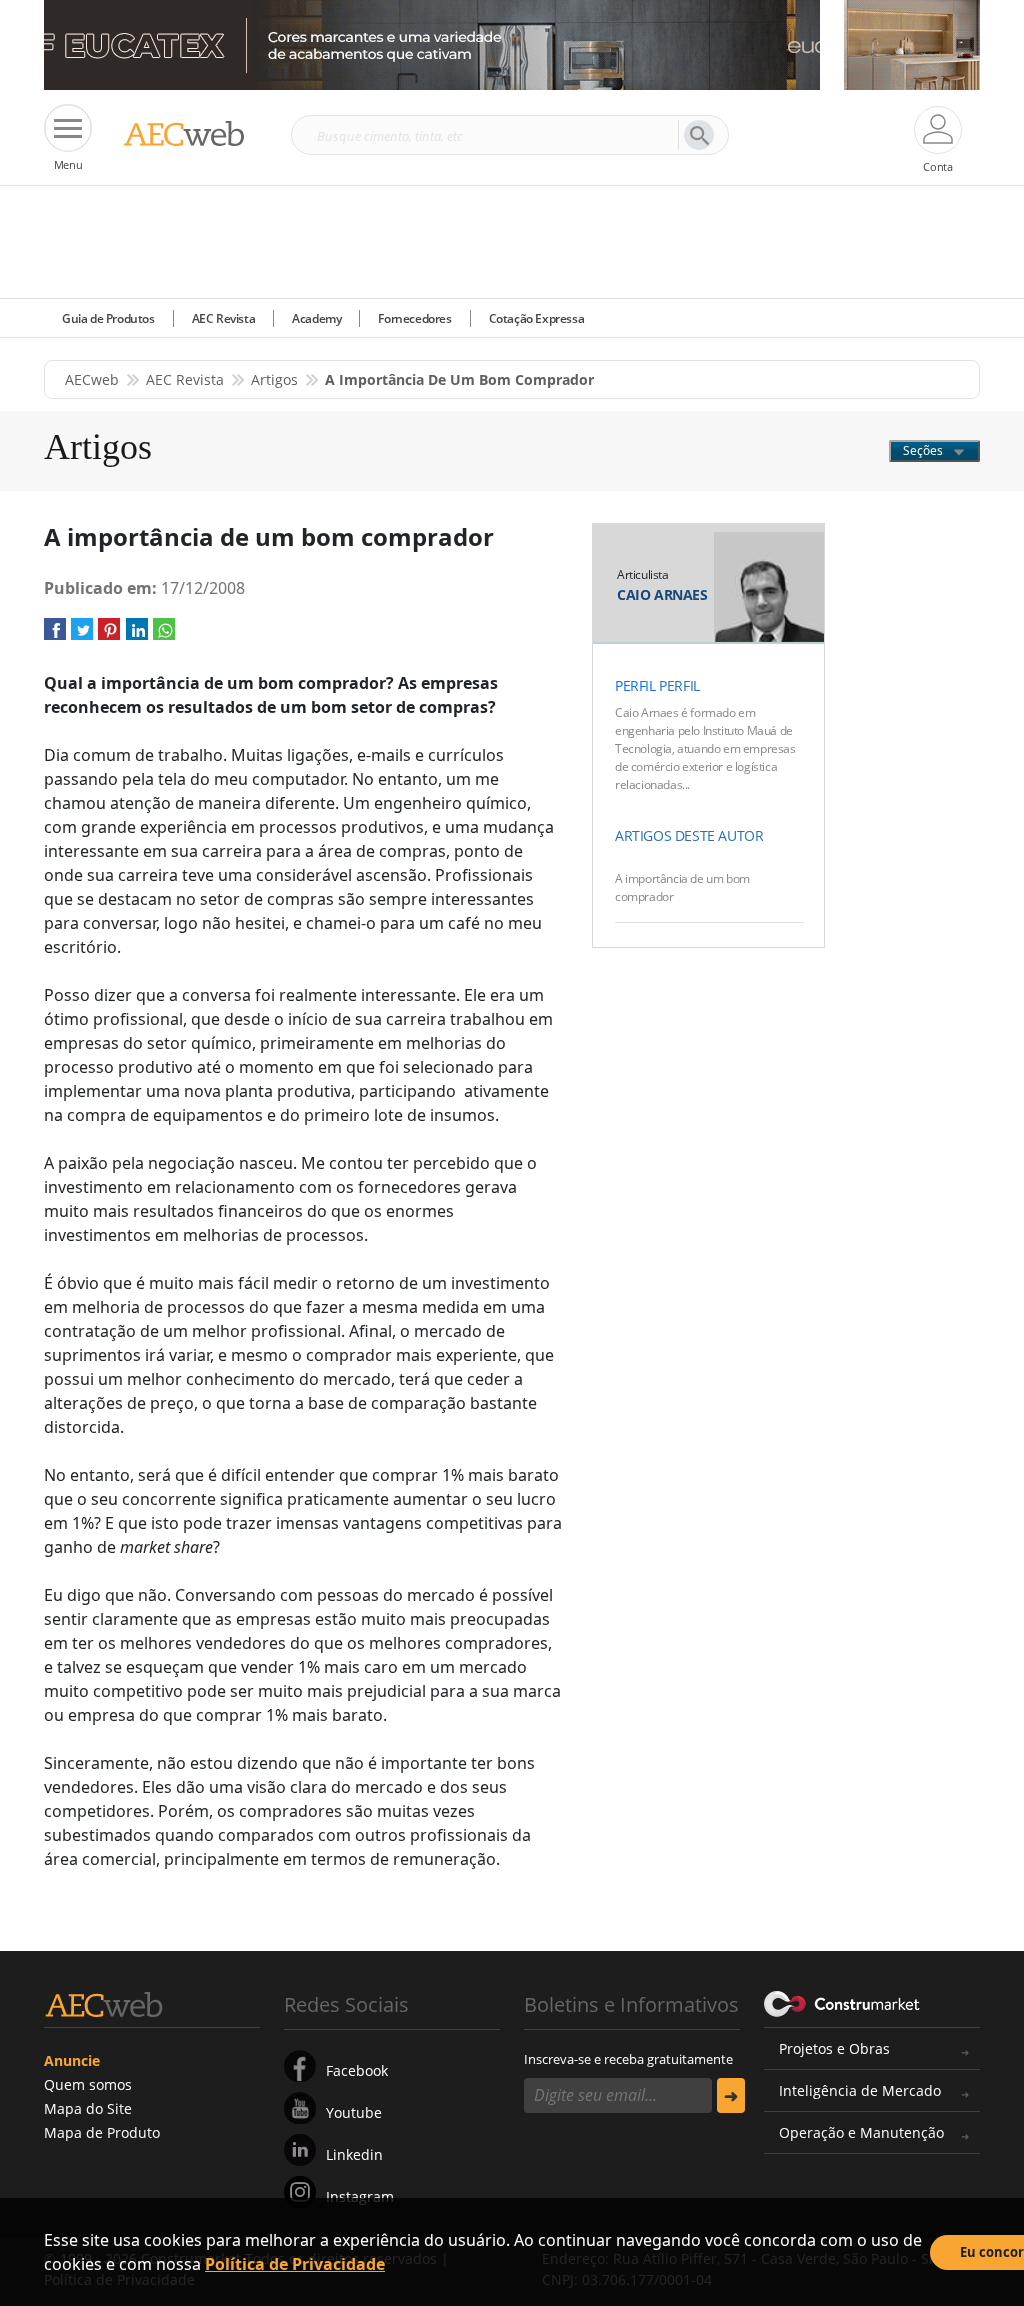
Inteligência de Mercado (860, 2090)
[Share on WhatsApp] (164, 635)
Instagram (360, 2196)
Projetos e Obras (834, 2048)
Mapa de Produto (102, 2132)
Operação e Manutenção (861, 2132)
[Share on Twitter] (82, 635)
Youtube (354, 2112)
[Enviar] (731, 2095)
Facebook (357, 2070)
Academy (316, 318)
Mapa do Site (88, 2108)
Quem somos (88, 2084)
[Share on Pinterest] (109, 635)
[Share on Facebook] (55, 635)
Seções (924, 450)
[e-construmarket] (842, 2003)
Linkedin (354, 2154)
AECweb (92, 379)
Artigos (274, 379)
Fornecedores (414, 318)
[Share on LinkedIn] (137, 635)
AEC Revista (224, 318)
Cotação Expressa (537, 318)
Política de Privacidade (295, 2264)
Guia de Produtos (108, 318)
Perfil (635, 685)
